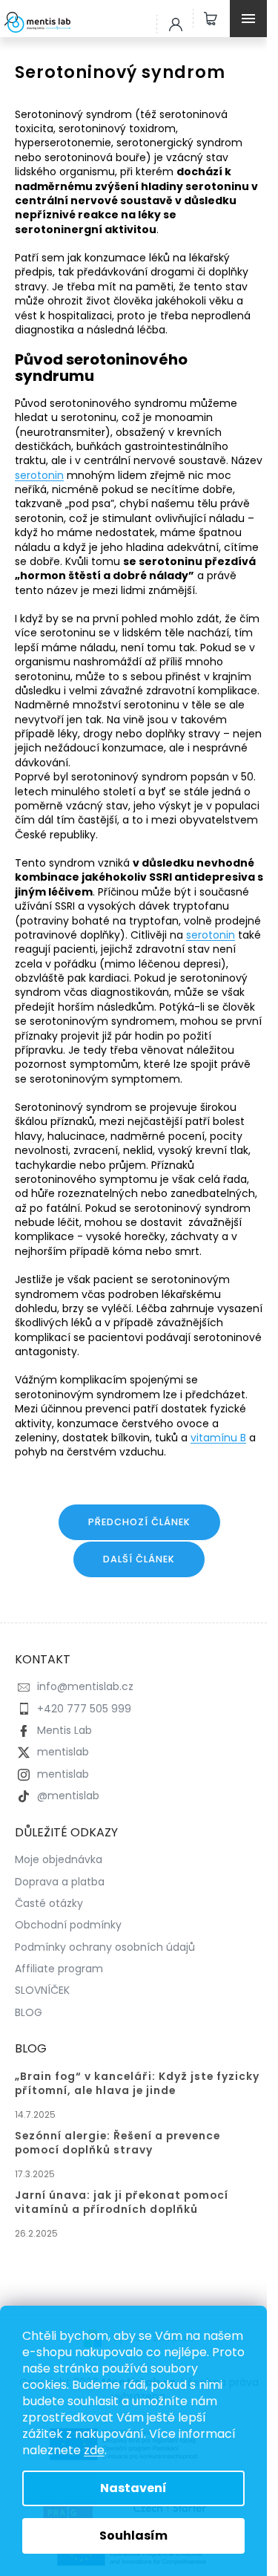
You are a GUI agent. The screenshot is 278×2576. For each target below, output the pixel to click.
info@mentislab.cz (85, 1686)
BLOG (29, 2012)
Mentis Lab (64, 1730)
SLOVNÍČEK (42, 1990)
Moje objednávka (59, 1859)
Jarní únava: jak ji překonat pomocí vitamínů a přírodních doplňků (122, 2202)
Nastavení (133, 2488)
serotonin (39, 475)
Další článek (139, 1559)
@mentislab (68, 1796)
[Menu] (252, 19)
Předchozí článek (139, 1522)
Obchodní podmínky (68, 1925)
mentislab (63, 1752)
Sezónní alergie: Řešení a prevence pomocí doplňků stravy (118, 2143)
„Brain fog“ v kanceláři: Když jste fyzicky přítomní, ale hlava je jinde (137, 2084)
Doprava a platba (60, 1882)
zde (94, 2450)
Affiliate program (59, 1969)
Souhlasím (133, 2536)
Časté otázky (49, 1903)
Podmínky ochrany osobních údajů (105, 1947)
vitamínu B (218, 1438)
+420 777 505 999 (84, 1709)
